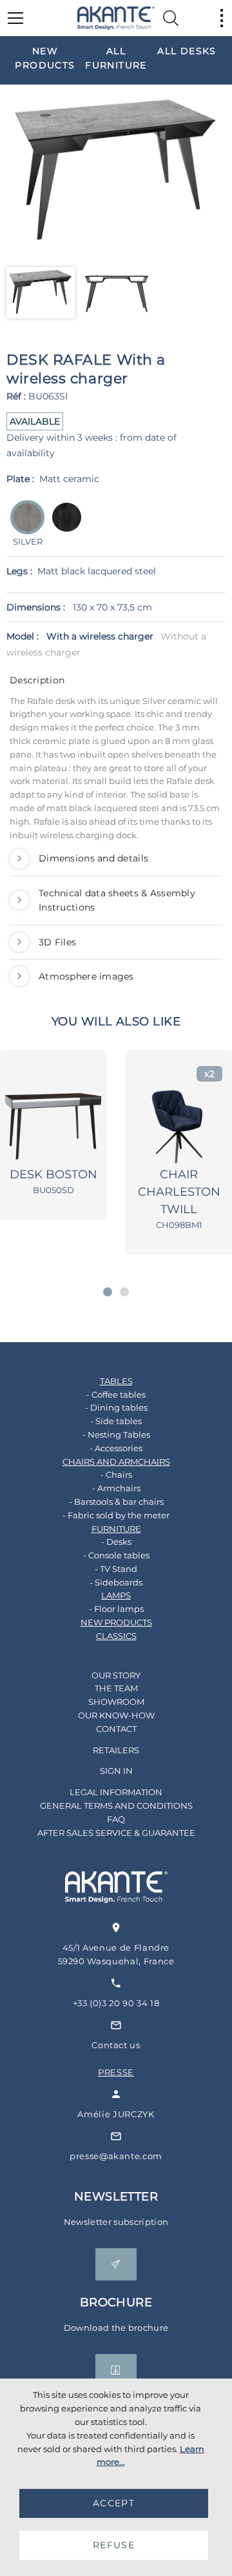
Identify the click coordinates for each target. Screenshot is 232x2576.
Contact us (116, 2045)
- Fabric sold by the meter (116, 1515)
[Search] (171, 18)
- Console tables (116, 1555)
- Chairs (116, 1474)
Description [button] (37, 680)
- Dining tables (116, 1407)
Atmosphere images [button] (86, 976)
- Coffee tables (116, 1394)
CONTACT (116, 1729)
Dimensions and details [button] (93, 858)
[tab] (116, 683)
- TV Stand (116, 1569)
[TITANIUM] (63, 526)
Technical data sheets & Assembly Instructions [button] (117, 900)
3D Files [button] (57, 942)
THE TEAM (116, 1688)
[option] (45, 58)
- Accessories (116, 1448)
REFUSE (114, 2545)
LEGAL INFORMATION (116, 1792)
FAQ (116, 1819)
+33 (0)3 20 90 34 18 (116, 2003)
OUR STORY (116, 1675)
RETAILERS (116, 1750)
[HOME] (116, 18)
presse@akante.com (116, 2156)
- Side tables (116, 1421)
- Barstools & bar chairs (116, 1502)
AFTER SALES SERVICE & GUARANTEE (116, 1833)
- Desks (116, 1542)
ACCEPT (114, 2503)
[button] (108, 1292)
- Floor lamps (116, 1609)
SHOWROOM (116, 1702)
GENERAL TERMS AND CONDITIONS (116, 1806)
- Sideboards (116, 1582)
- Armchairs (116, 1488)
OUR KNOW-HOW (116, 1715)
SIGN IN (116, 1771)
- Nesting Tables (116, 1434)
